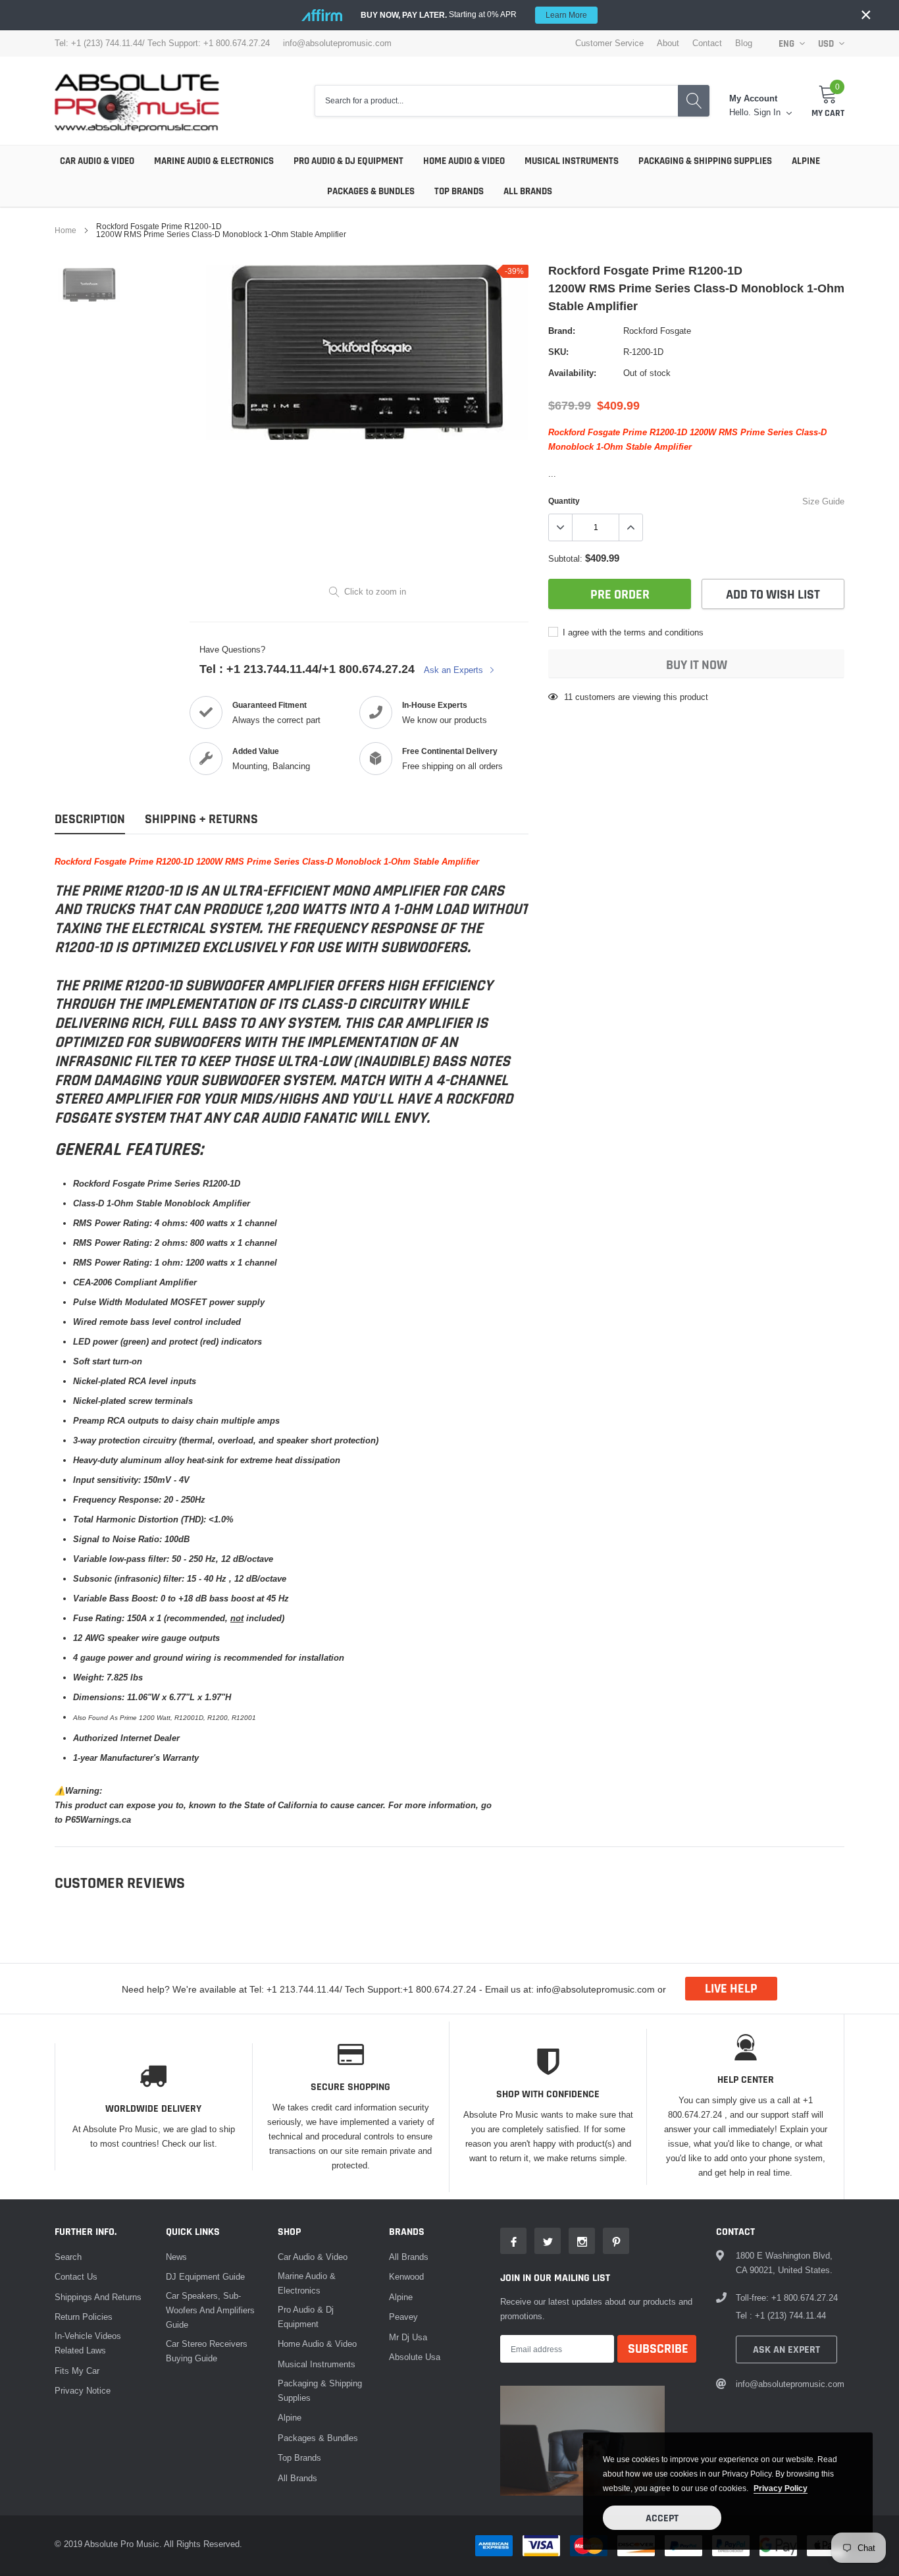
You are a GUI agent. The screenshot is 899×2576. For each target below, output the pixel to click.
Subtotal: (565, 558)
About (668, 43)
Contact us (76, 2276)
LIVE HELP (731, 1989)
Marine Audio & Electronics (214, 161)
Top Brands (459, 191)
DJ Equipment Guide (205, 2276)
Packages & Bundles (371, 191)
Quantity (564, 501)
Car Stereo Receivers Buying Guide (207, 2351)
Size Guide (823, 501)
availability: (572, 373)
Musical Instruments (572, 161)
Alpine (806, 161)
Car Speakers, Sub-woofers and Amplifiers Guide (210, 2310)
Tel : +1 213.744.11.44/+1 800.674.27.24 (307, 669)
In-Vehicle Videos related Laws (88, 2343)
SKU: (558, 352)
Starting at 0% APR (474, 14)
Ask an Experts (455, 670)
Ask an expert (786, 2350)
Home (65, 230)
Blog (744, 43)
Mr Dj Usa (408, 2337)
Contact (707, 43)
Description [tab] (90, 819)
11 (568, 697)
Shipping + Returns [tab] (201, 819)
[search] (694, 101)
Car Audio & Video (97, 161)
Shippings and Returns (98, 2297)
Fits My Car (77, 2371)
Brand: (562, 331)
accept (662, 2518)
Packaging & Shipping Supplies (705, 161)
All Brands (528, 191)
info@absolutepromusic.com (337, 43)
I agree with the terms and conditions (632, 632)
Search (68, 2257)
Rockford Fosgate (657, 331)
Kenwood (406, 2276)
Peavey (403, 2317)
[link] (89, 285)
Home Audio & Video (464, 161)
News (176, 2257)
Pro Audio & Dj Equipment (348, 161)
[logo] (137, 101)
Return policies (84, 2317)
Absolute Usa (415, 2357)
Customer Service (609, 43)
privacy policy (781, 2488)
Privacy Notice (83, 2390)
